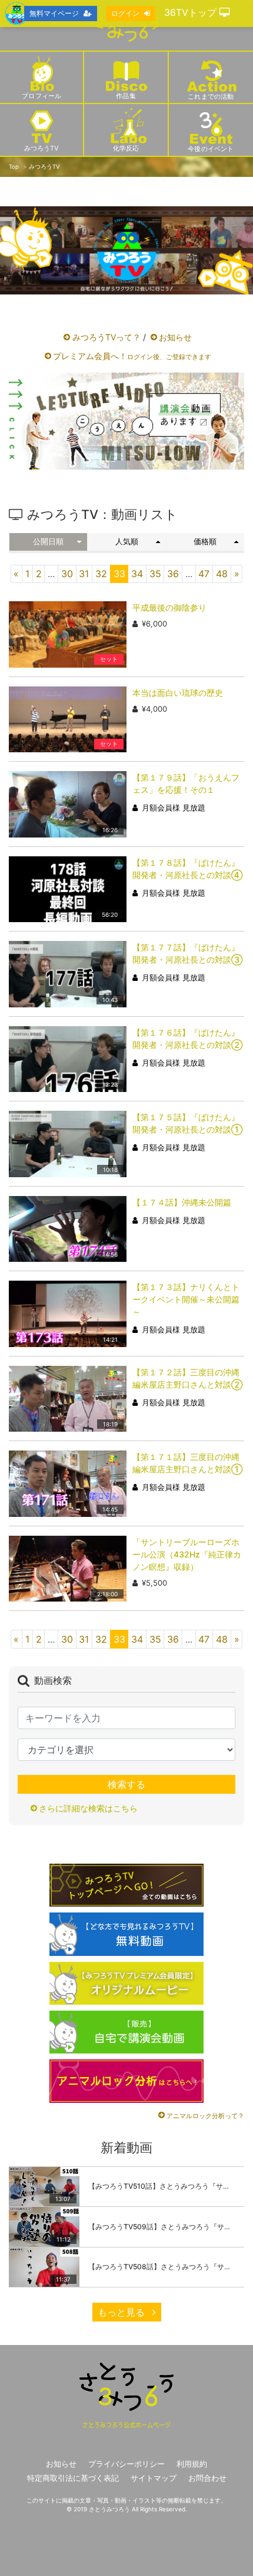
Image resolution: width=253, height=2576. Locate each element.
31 (84, 574)
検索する (126, 1784)
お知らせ (175, 337)
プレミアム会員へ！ (132, 356)
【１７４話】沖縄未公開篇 (182, 1202)
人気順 (127, 542)
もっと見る (123, 2312)
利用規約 (192, 2464)
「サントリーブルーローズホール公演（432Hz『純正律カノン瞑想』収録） (187, 1554)
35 (155, 574)
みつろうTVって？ (106, 337)
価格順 (205, 542)
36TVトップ (192, 12)
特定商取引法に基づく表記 (73, 2478)
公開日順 (48, 542)
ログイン (125, 13)
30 (67, 574)
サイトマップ (154, 2478)
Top (14, 167)
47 (204, 574)
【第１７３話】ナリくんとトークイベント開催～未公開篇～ (186, 1299)
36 (173, 574)
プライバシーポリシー (126, 2464)
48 (222, 574)
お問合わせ (207, 2478)
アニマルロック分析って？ (205, 2116)
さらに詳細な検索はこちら (88, 1808)
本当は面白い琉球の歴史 (178, 693)
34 (137, 574)
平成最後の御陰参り (169, 607)
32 (101, 574)
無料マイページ (54, 13)
